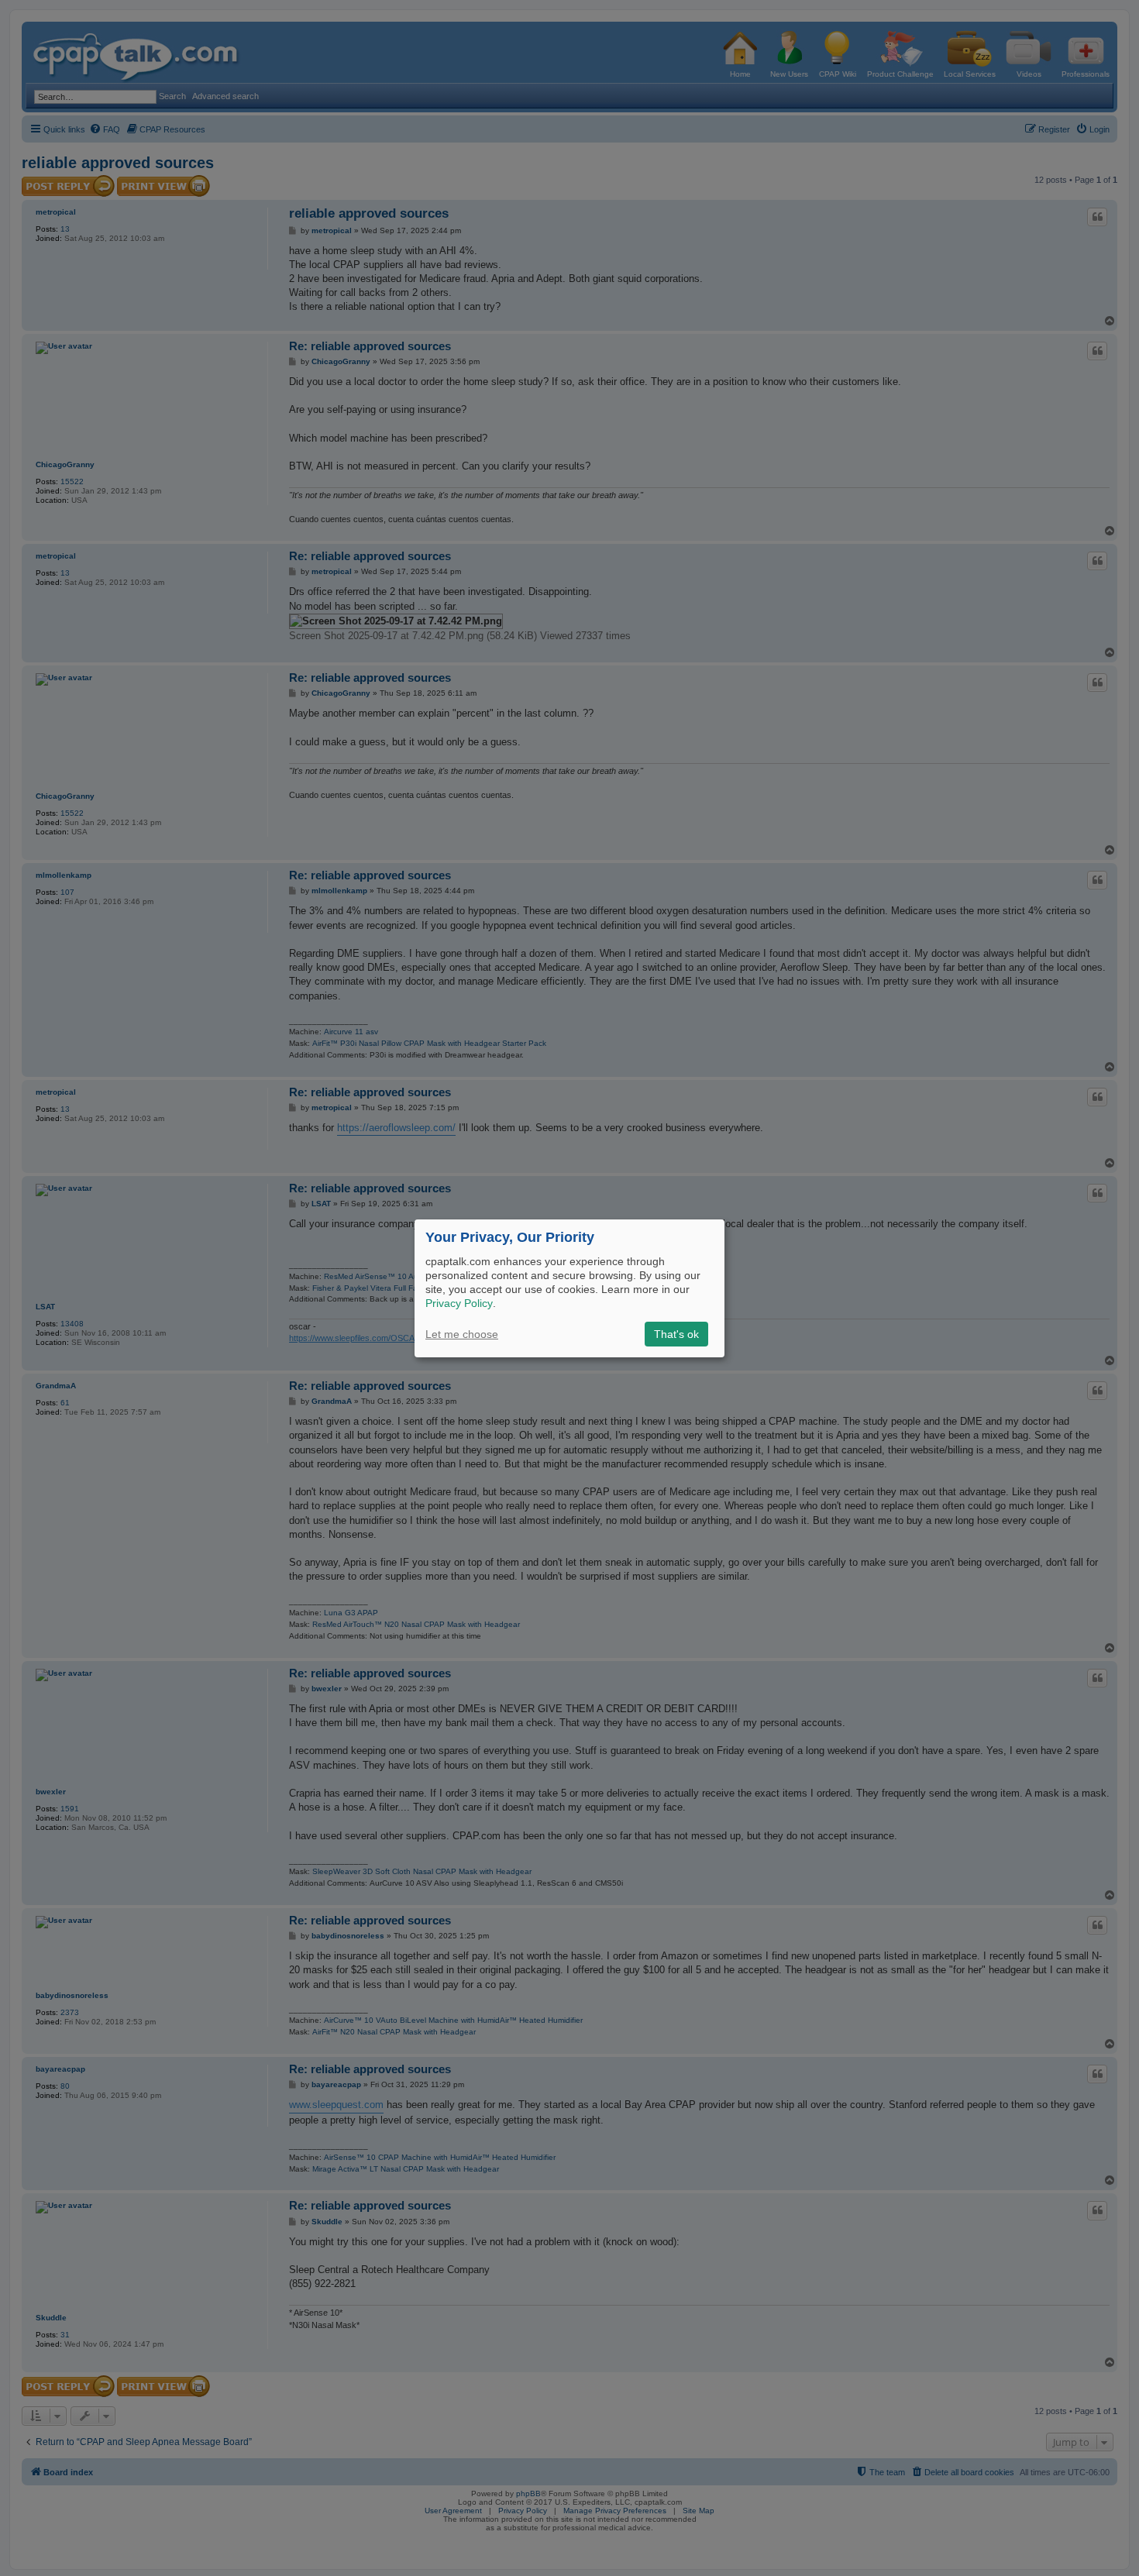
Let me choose (462, 1334)
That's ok (676, 1334)
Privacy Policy (459, 1303)
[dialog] (569, 1288)
